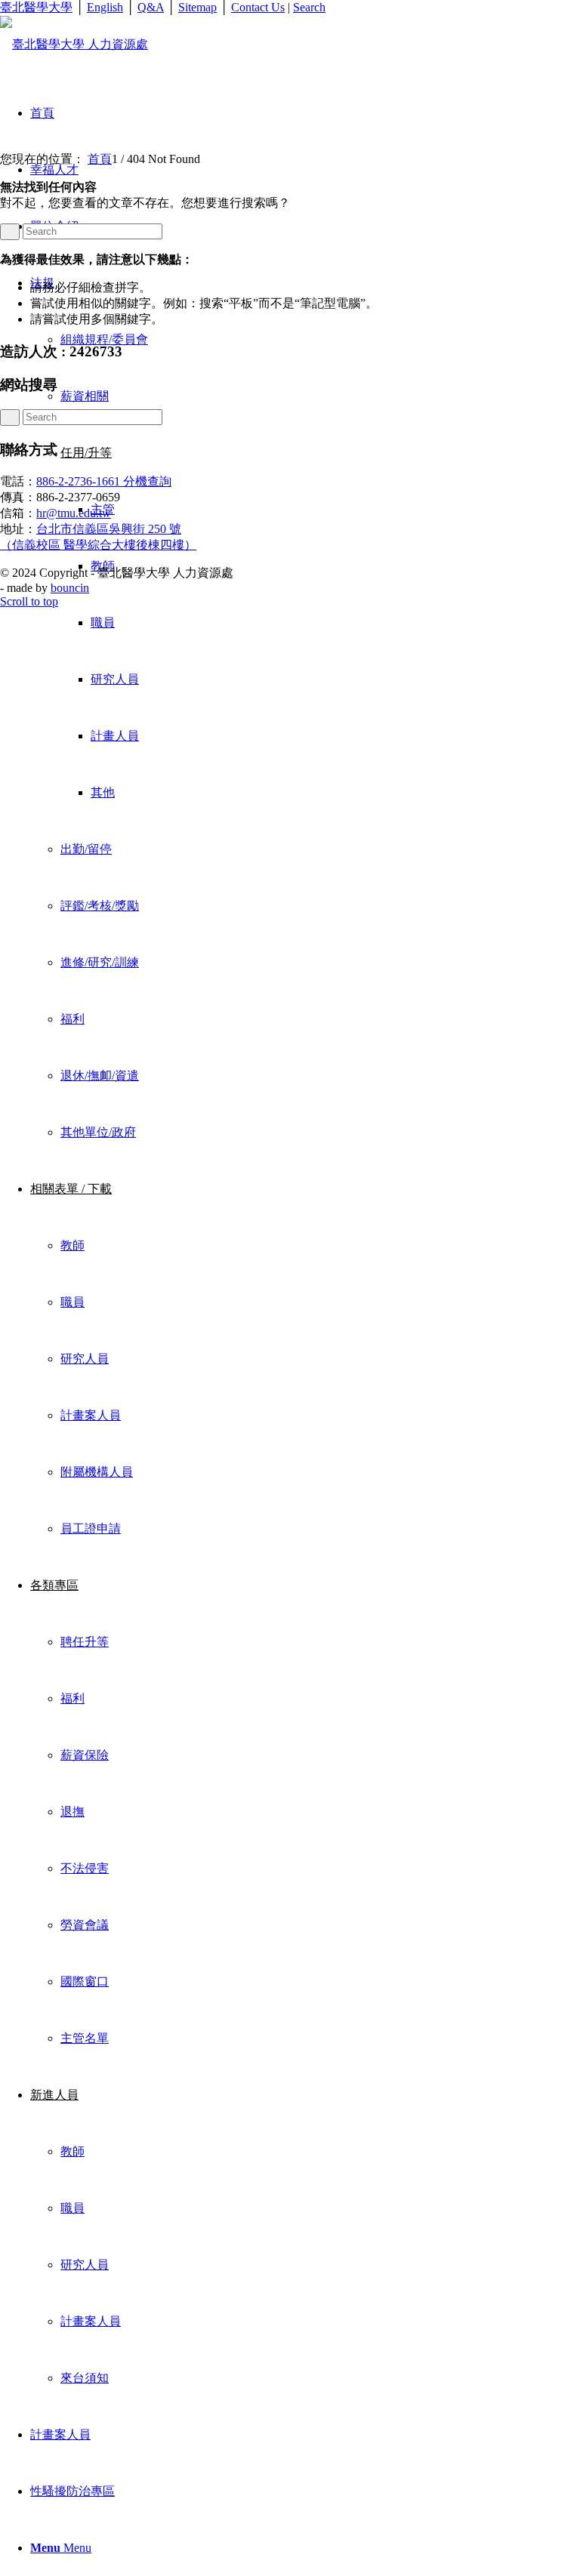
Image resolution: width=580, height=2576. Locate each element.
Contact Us (258, 7)
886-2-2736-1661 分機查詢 (104, 481)
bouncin (70, 588)
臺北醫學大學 (36, 7)
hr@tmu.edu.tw (74, 513)
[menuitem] (305, 707)
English (105, 7)
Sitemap (197, 7)
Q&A (151, 7)
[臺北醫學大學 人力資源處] (74, 44)
